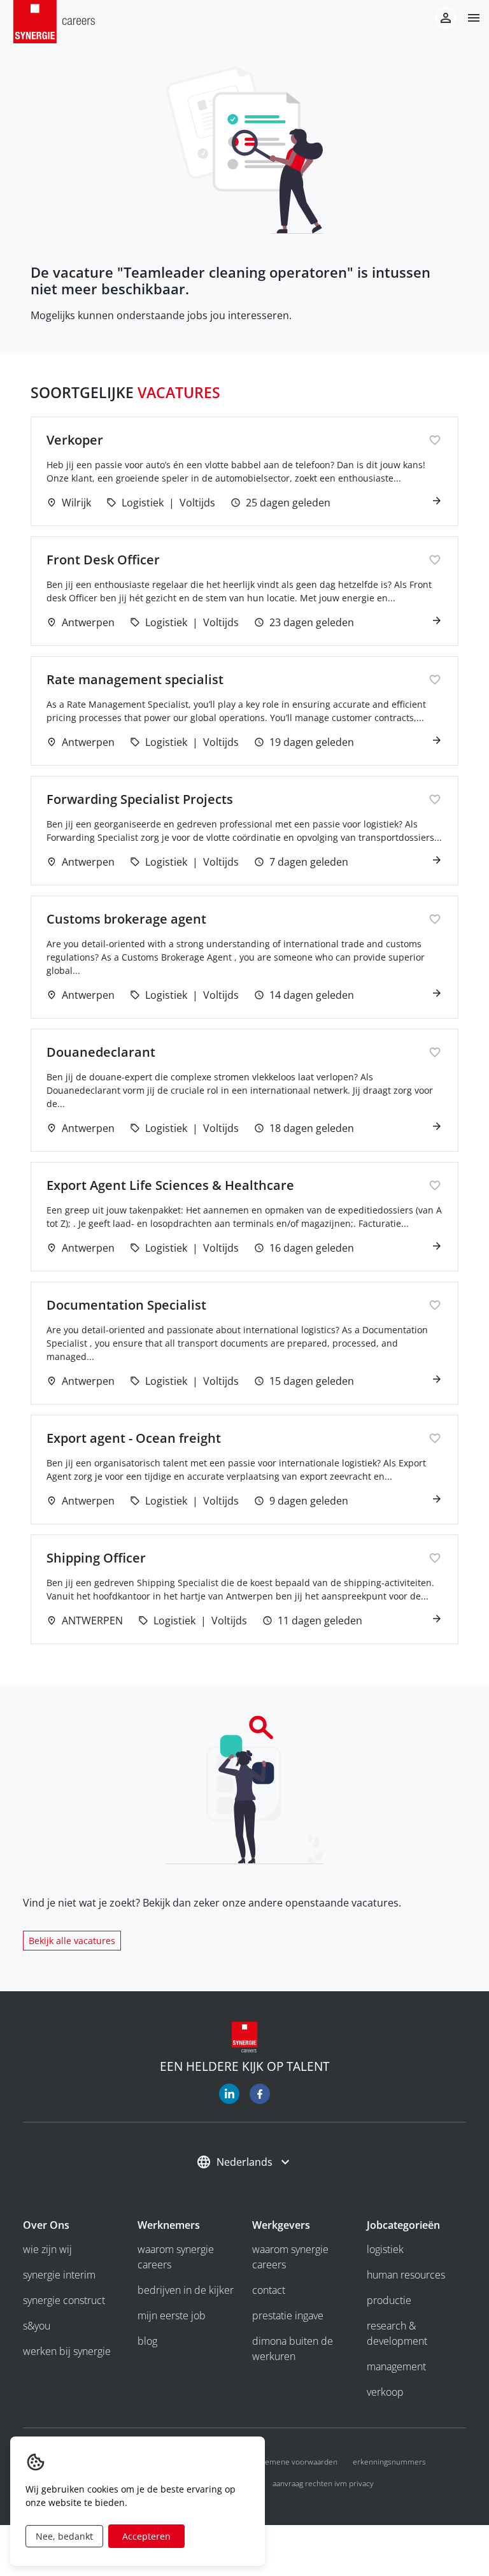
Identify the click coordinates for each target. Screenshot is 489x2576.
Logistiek (385, 2249)
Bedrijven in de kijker (186, 2290)
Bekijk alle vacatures (72, 1941)
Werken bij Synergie (67, 2351)
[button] (469, 18)
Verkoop (385, 2392)
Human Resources (406, 2275)
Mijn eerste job (172, 2315)
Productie (389, 2300)
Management (396, 2366)
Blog (147, 2341)
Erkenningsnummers (389, 2462)
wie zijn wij (47, 2249)
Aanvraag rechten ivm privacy (323, 2483)
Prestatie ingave (288, 2315)
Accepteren (146, 2536)
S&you (37, 2326)
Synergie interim (59, 2275)
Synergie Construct (64, 2300)
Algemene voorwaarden (296, 2462)
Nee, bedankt (64, 2536)
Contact (269, 2290)
